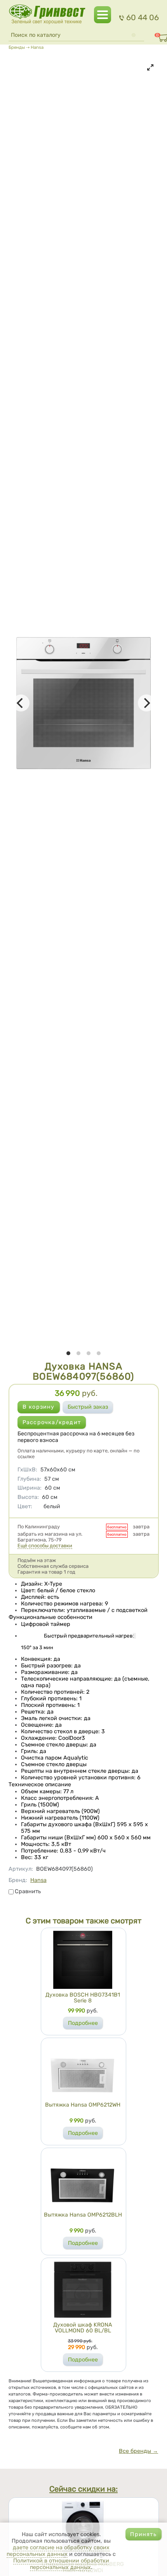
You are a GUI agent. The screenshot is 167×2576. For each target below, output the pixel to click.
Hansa (37, 47)
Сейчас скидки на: (83, 2489)
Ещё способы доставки (45, 1546)
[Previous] (21, 703)
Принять (143, 2534)
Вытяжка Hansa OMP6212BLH (83, 2215)
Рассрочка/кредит (52, 1422)
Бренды (17, 47)
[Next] (146, 703)
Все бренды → (138, 2451)
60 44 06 (142, 17)
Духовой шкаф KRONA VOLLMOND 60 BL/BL (83, 2328)
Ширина (30, 1488)
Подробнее (83, 2023)
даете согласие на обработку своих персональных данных (58, 2551)
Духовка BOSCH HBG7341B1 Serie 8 (83, 1998)
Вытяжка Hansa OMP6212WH (83, 2105)
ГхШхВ (27, 1470)
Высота (28, 1497)
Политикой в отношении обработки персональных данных (61, 2564)
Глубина (29, 1479)
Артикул (21, 1869)
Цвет (25, 1506)
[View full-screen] (150, 67)
